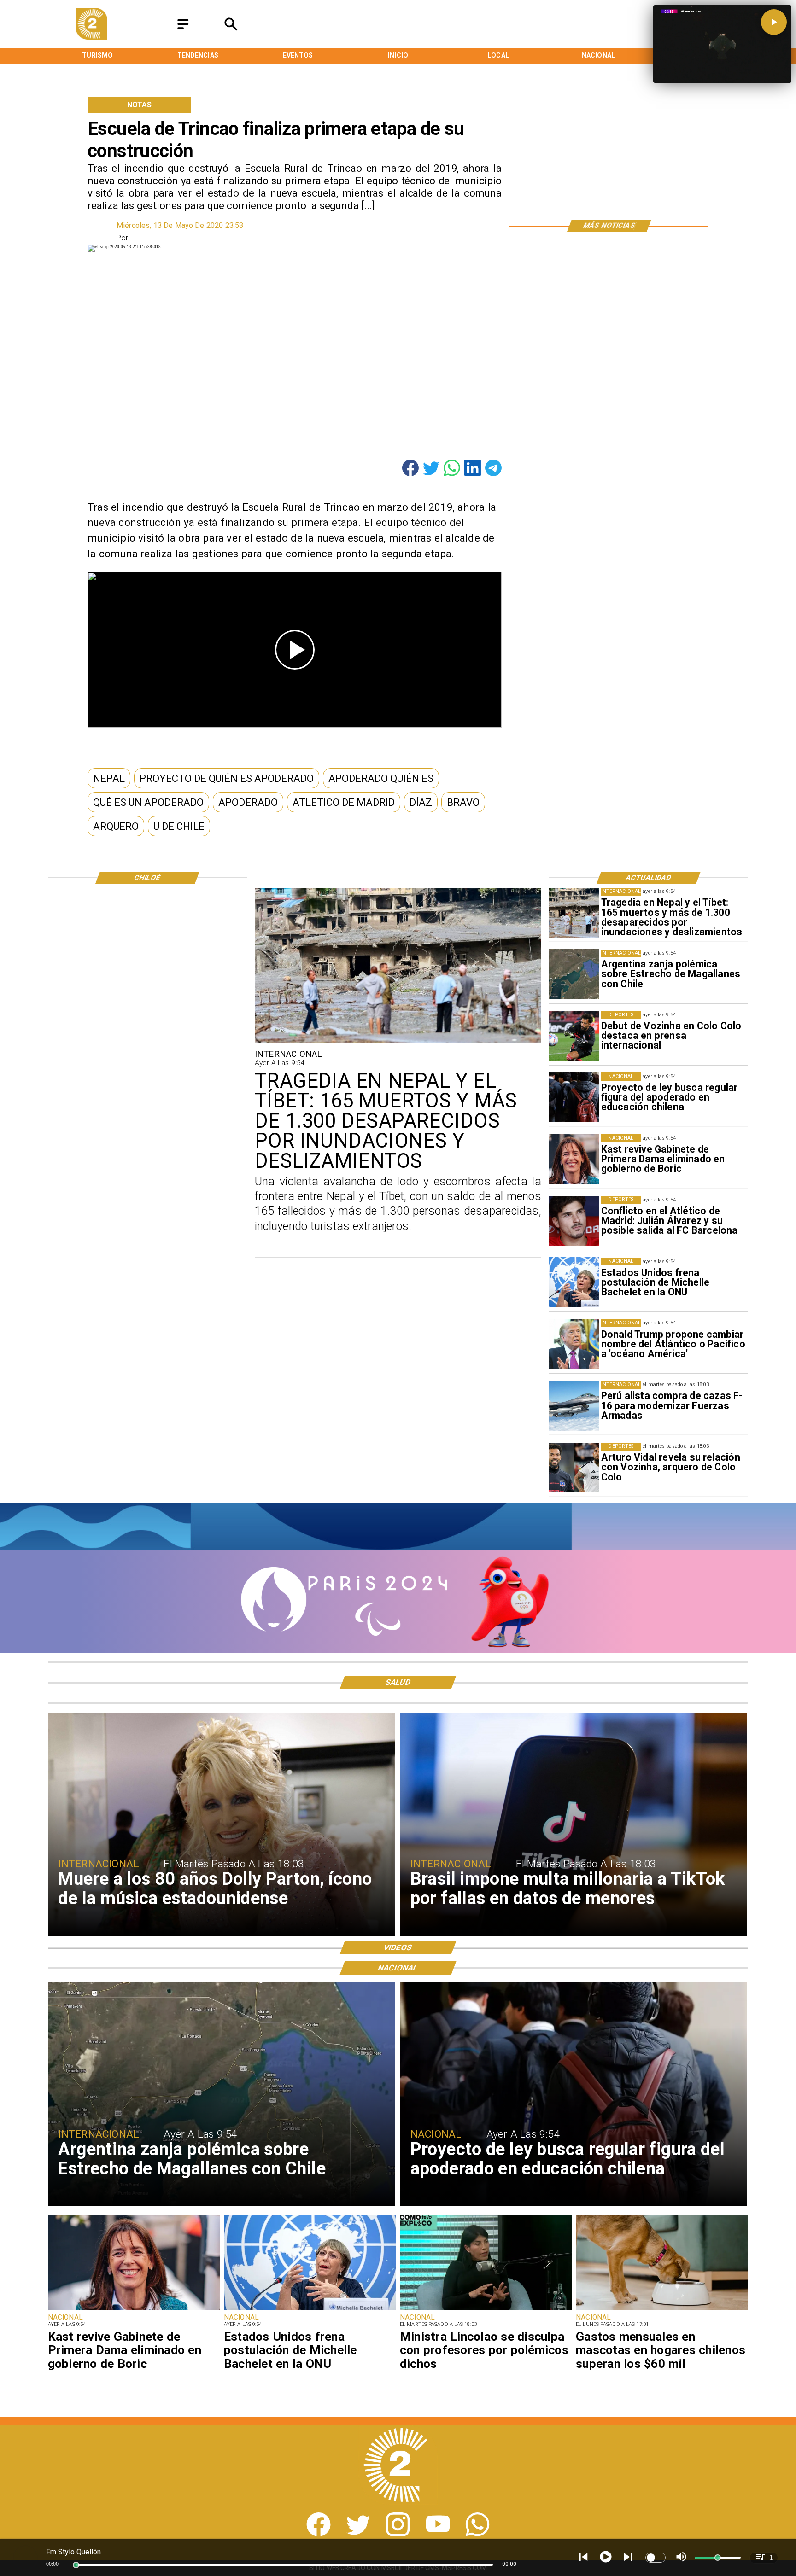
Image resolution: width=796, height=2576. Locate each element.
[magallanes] (574, 974)
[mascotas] (662, 2310)
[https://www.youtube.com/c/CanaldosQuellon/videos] (438, 2534)
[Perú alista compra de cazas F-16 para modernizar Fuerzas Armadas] (574, 1406)
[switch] (656, 2558)
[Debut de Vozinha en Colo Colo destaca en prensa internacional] (574, 1036)
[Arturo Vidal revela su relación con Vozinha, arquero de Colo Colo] (574, 1468)
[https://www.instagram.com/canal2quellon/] (398, 2534)
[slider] (76, 2565)
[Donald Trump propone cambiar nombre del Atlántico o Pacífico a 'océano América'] (574, 1344)
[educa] (574, 1097)
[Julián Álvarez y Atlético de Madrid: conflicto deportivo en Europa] (574, 1221)
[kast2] (574, 1159)
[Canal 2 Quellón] (183, 29)
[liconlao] (486, 2310)
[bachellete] (574, 1282)
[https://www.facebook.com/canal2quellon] (319, 2534)
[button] (109, 778)
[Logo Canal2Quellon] (91, 37)
